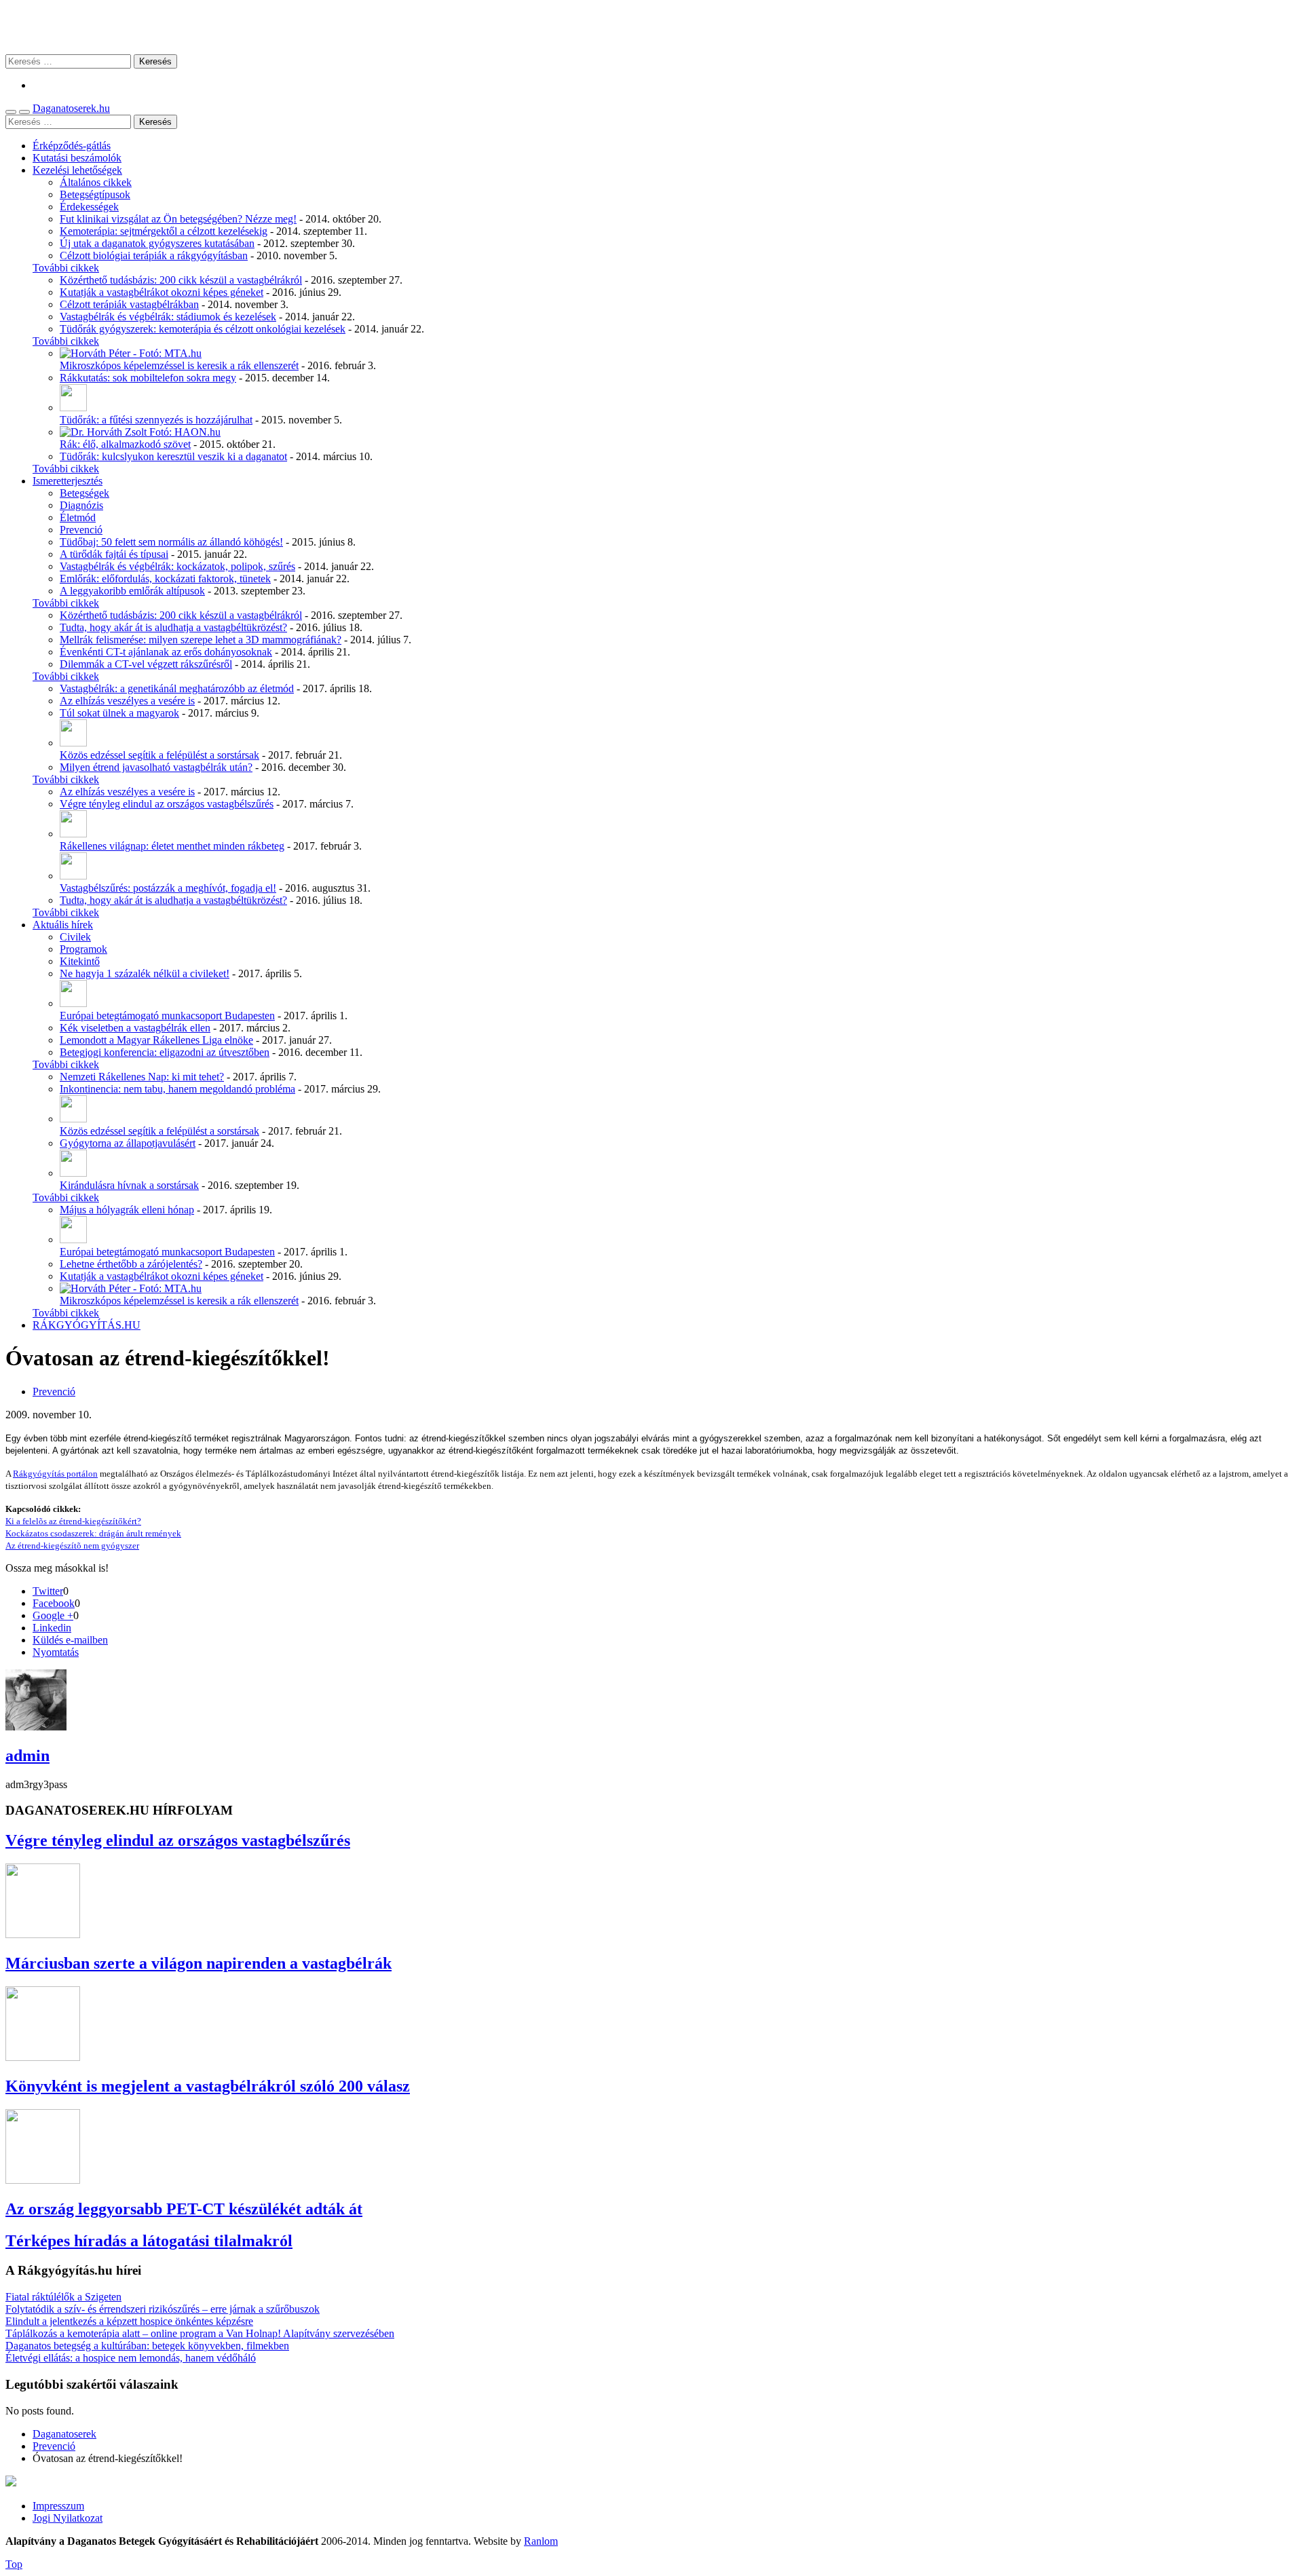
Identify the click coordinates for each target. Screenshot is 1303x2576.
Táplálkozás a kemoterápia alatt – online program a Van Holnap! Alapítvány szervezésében (200, 2333)
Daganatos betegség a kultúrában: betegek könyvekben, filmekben (147, 2346)
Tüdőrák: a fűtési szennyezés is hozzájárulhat (156, 420)
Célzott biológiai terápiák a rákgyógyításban (154, 255)
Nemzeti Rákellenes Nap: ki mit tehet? (142, 1077)
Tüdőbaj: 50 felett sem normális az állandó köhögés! (171, 542)
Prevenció (81, 530)
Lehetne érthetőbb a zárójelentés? (131, 1264)
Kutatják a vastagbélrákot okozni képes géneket (162, 292)
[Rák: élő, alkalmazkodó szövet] (140, 432)
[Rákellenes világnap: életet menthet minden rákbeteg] (73, 834)
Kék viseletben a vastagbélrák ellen (135, 1028)
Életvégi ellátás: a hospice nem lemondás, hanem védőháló (131, 2358)
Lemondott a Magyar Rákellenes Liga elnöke (156, 1040)
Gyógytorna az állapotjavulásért (128, 1143)
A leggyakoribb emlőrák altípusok (132, 591)
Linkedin (52, 1628)
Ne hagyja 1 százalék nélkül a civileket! (145, 973)
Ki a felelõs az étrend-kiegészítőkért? (73, 1521)
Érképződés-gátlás (72, 146)
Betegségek (84, 493)
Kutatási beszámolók (77, 158)
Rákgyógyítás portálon (55, 1474)
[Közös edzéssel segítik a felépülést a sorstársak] (73, 743)
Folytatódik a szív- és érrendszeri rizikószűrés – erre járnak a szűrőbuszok (163, 2309)
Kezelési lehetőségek (77, 170)
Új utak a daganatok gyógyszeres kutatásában (157, 243)
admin (27, 1756)
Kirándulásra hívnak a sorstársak (129, 1185)
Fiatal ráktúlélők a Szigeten (63, 2297)
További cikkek (66, 268)
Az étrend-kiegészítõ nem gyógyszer (72, 1546)
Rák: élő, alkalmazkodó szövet (125, 444)
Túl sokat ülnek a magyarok (119, 713)
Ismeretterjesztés (68, 481)
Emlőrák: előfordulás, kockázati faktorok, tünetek (165, 579)
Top (14, 2564)
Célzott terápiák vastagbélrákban (129, 304)
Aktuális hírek (63, 925)
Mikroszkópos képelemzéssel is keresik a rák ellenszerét (179, 365)
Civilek (75, 937)
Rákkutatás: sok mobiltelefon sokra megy (148, 378)
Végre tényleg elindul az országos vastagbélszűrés (167, 804)
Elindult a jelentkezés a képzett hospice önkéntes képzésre (129, 2321)
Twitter (48, 1591)
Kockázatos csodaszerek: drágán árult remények (93, 1533)
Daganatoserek (651, 27)
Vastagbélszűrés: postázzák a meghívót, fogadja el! (168, 888)
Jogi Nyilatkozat (68, 2518)
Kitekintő (80, 961)
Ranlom (541, 2541)
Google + (53, 1615)
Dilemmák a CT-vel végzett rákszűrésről (146, 664)
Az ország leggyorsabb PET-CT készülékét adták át (184, 2209)
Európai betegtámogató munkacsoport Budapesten (167, 1016)
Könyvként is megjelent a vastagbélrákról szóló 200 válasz (208, 2086)
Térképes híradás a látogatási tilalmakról (149, 2241)
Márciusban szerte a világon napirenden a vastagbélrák (199, 1963)
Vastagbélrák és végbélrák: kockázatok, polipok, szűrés (177, 566)
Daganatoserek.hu (71, 108)
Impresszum (58, 2506)
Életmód (78, 517)
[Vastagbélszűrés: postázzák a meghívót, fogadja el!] (73, 876)
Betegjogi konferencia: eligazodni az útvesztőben (165, 1052)
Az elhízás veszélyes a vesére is (127, 701)
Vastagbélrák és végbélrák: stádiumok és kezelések (168, 317)
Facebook (54, 1603)
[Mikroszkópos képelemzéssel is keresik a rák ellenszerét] (131, 353)
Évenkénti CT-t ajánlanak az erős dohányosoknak (166, 652)
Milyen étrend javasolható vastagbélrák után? (156, 767)
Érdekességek (89, 207)
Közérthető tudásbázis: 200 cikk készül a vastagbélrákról (181, 280)
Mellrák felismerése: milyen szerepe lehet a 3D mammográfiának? (201, 640)
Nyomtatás (56, 1652)
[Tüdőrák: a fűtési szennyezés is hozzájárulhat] (73, 408)
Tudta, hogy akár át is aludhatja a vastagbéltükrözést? (173, 627)
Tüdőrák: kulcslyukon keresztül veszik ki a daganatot (173, 456)
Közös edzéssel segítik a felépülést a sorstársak (159, 755)
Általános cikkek (96, 182)
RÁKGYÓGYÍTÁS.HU (87, 1325)
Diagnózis (81, 505)
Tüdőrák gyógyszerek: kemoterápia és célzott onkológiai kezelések (203, 329)
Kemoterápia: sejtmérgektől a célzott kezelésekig (164, 231)
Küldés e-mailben (70, 1640)
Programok (83, 949)
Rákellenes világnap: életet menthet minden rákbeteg (172, 846)
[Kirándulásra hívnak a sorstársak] (73, 1173)
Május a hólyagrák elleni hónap (127, 1210)
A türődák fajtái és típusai (114, 554)
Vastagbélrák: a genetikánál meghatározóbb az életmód (177, 688)
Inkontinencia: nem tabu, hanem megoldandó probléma (177, 1089)
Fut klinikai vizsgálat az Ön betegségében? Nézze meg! (178, 219)
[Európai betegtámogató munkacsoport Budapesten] (73, 1003)
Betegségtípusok (95, 194)
